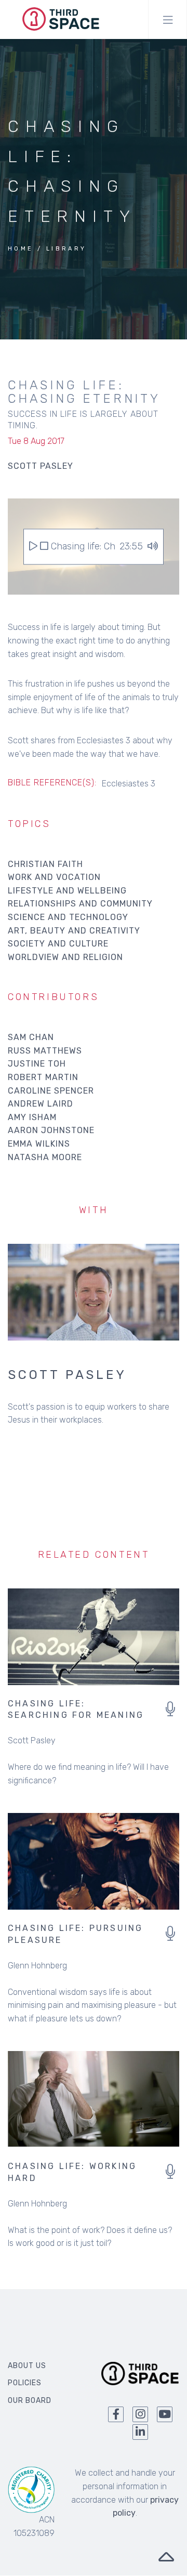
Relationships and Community (80, 904)
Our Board (30, 2401)
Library (66, 249)
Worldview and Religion (65, 957)
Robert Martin (43, 1077)
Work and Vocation (54, 877)
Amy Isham (32, 1117)
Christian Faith (45, 864)
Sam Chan (31, 1037)
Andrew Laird (41, 1104)
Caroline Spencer (51, 1091)
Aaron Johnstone (51, 1130)
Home (21, 249)
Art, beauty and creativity (74, 931)
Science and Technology (68, 917)
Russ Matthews (45, 1051)
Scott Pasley (67, 1375)
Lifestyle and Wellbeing (67, 891)
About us (27, 2366)
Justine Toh (37, 1064)
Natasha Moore (45, 1157)
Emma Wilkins (39, 1144)
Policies (25, 2383)
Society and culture (58, 944)
